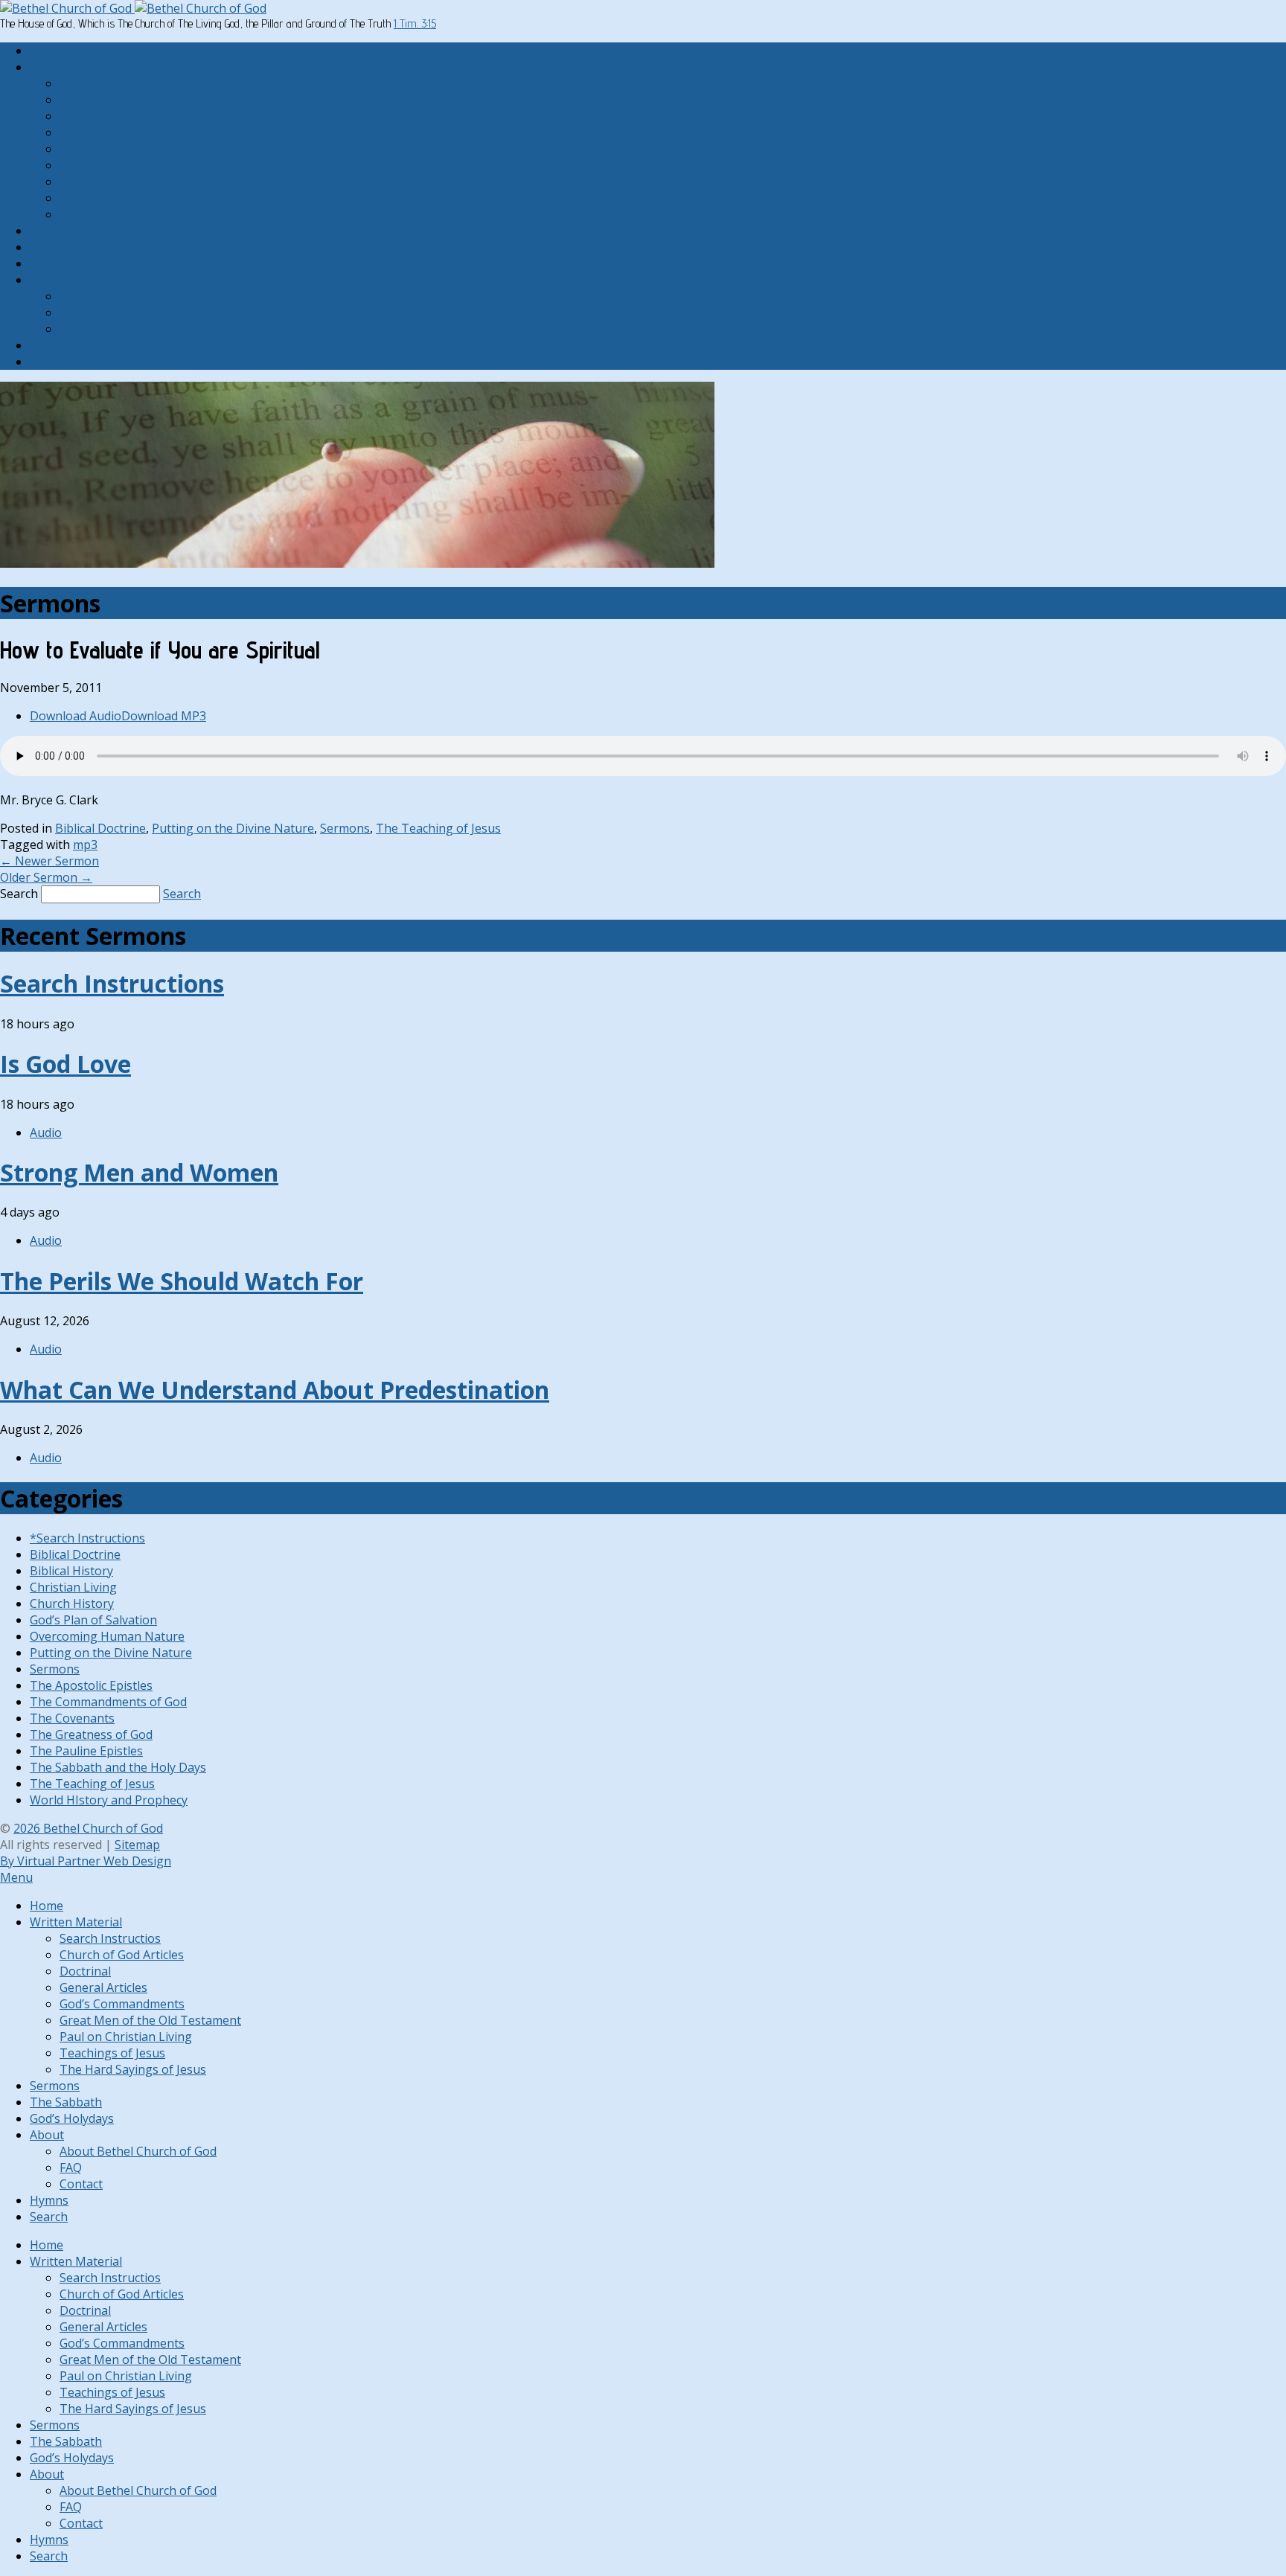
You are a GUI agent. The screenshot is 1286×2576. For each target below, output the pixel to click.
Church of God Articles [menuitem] (122, 1955)
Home (47, 51)
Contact (81, 329)
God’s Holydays (72, 263)
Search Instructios (110, 83)
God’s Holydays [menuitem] (72, 2118)
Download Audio (76, 716)
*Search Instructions (87, 1538)
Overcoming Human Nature (107, 1636)
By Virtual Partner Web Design (86, 1861)
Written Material (76, 67)
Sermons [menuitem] (55, 2086)
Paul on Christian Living (126, 182)
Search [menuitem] (49, 2217)
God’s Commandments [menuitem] (122, 2004)
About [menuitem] (47, 2135)
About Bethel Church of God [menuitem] (138, 2151)
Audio (46, 1132)
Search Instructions (112, 983)
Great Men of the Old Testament (150, 165)
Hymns (49, 345)
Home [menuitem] (47, 1906)
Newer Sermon (49, 861)
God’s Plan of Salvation (93, 1620)
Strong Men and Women (139, 1172)
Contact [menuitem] (81, 2184)
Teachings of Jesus (112, 198)
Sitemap (137, 1845)
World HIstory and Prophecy (109, 1800)
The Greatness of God (91, 1734)
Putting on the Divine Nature (233, 828)
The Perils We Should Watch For (182, 1281)
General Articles (103, 132)
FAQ (71, 313)
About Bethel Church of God (138, 296)
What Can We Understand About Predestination (275, 1390)
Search (49, 362)
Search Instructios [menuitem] (110, 1938)
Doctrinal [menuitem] (85, 1971)
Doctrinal (85, 116)
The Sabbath (66, 247)
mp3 (85, 845)
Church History (72, 1603)
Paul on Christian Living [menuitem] (126, 2037)
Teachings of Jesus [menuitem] (112, 2053)
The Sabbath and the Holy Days (118, 1767)
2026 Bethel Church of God (88, 1828)
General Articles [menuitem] (103, 1987)
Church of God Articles (122, 100)
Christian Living (73, 1587)
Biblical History (71, 1571)
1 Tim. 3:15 (415, 23)
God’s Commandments (122, 149)
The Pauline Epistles (86, 1751)
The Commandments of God (108, 1702)
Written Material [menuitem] (76, 1922)
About (47, 280)
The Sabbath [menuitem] (66, 2102)
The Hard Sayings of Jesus (133, 214)
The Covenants (72, 1718)
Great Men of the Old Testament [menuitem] (150, 2020)
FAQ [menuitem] (71, 2168)
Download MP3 (164, 716)
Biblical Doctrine (100, 828)
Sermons (55, 231)
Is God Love (65, 1064)
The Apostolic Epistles (91, 1685)
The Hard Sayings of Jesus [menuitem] (133, 2069)
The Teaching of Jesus (438, 828)
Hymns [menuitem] (49, 2200)
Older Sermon (46, 877)
